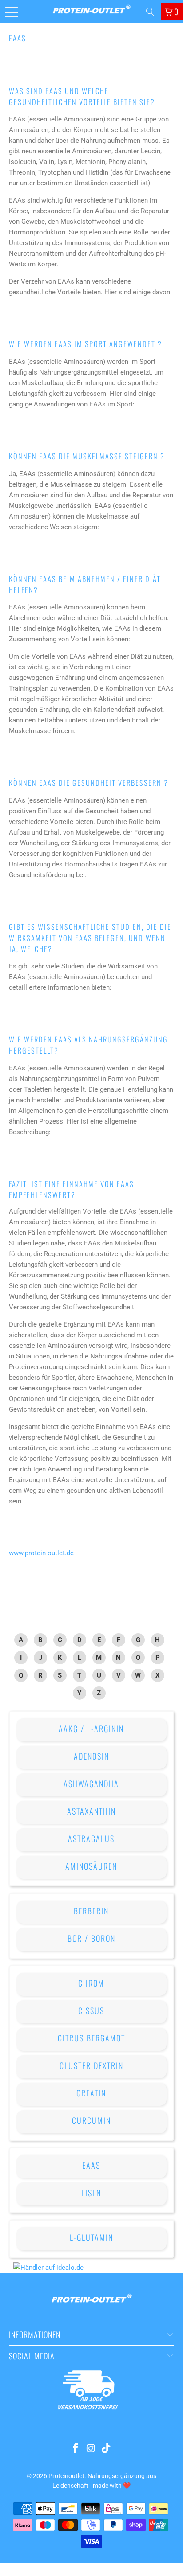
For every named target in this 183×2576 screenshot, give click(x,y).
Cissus (91, 2010)
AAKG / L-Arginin (91, 1729)
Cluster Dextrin (91, 2065)
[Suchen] (150, 12)
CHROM (91, 1983)
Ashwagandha (91, 1784)
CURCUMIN (91, 2120)
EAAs (91, 2165)
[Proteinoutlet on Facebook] (76, 2449)
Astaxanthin (91, 1811)
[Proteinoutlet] (91, 11)
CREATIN (91, 2093)
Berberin (91, 1911)
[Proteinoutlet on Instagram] (91, 2449)
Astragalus (91, 1838)
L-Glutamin (91, 2237)
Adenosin (91, 1756)
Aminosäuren (91, 1866)
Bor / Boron (91, 1938)
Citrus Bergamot (91, 2038)
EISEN (91, 2193)
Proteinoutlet (66, 2476)
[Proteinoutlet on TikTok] (107, 2449)
